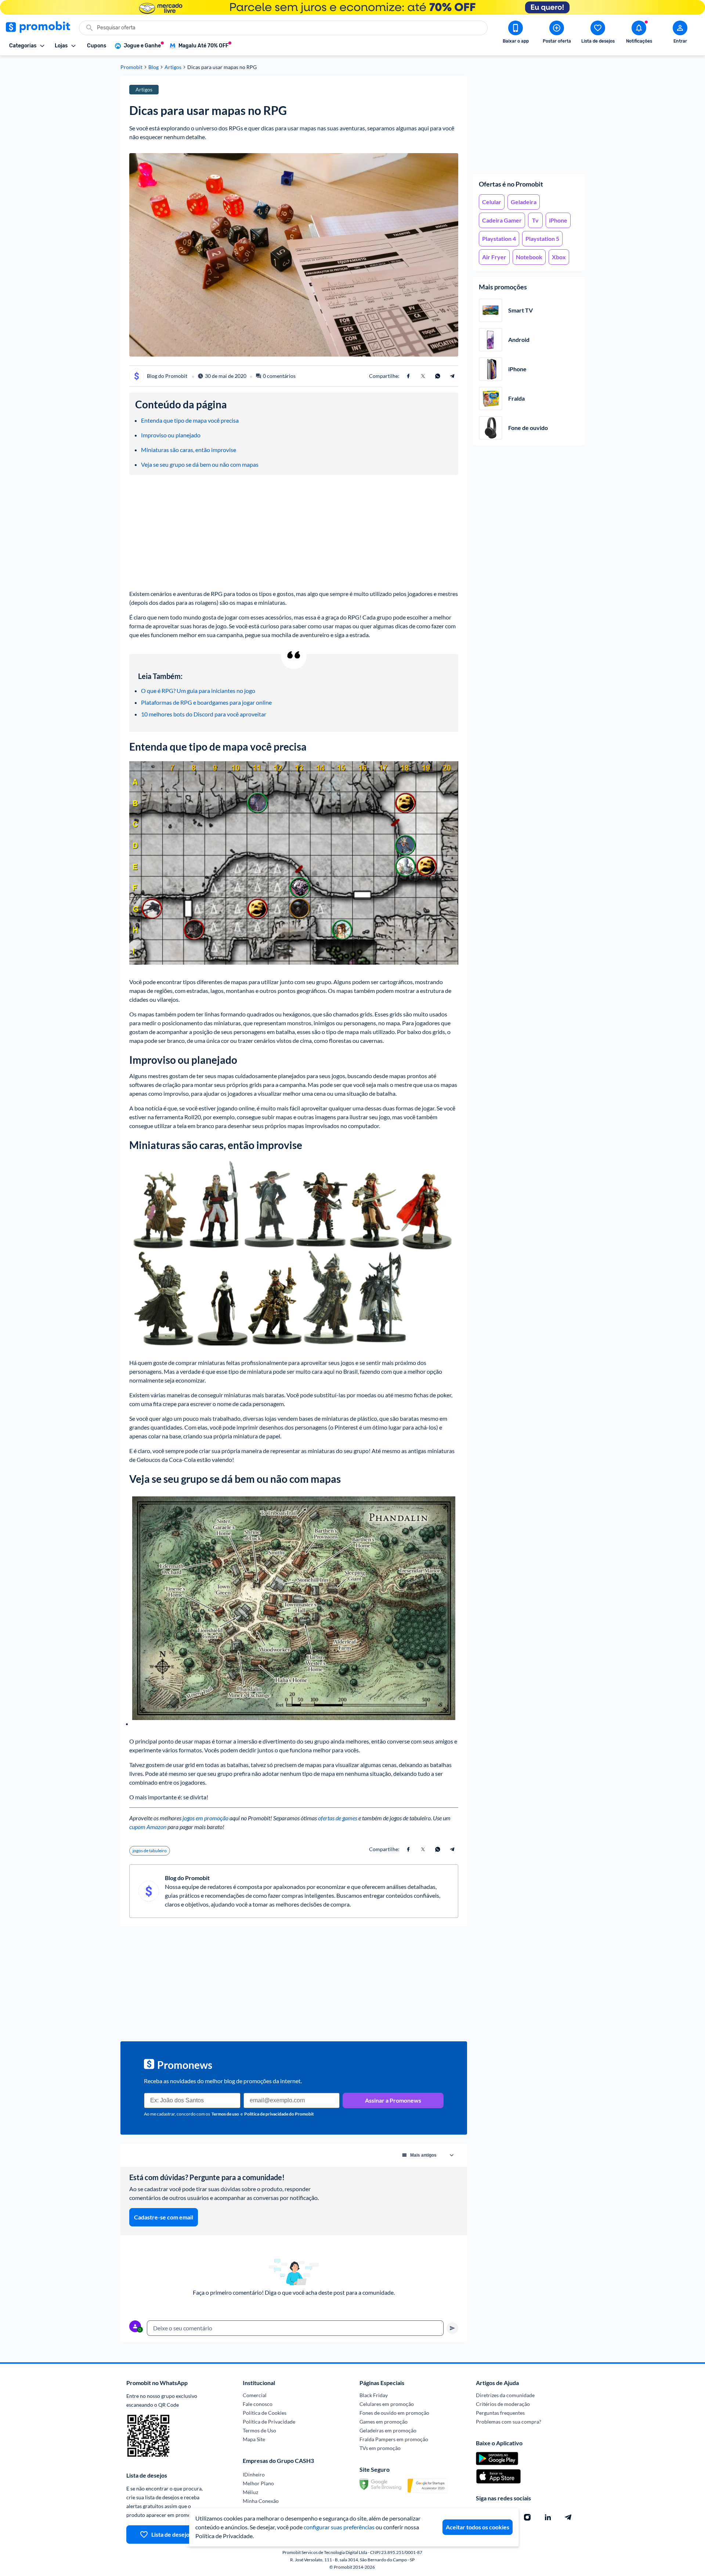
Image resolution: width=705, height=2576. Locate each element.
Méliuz (250, 2492)
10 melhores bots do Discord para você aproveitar (204, 714)
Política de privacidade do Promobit (279, 2114)
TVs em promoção (380, 2448)
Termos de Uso (259, 2430)
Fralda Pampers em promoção (394, 2439)
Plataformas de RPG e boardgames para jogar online (206, 702)
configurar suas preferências (339, 2527)
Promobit (131, 67)
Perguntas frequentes (500, 2413)
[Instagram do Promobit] (527, 2517)
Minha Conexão (261, 2501)
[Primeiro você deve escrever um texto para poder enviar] (452, 2328)
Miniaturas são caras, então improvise (189, 450)
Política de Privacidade (269, 2422)
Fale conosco (258, 2404)
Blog (153, 67)
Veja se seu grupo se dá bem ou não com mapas (200, 464)
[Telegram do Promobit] (568, 2517)
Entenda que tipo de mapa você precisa (190, 420)
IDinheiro (254, 2474)
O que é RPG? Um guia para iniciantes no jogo (198, 691)
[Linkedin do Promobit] (548, 2517)
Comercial (255, 2395)
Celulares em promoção (387, 2404)
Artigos (173, 67)
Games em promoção (384, 2422)
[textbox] (295, 2328)
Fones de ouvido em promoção (394, 2413)
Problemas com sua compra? (509, 2422)
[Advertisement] (529, 122)
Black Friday (374, 2395)
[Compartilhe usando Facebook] (408, 376)
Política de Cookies (265, 2413)
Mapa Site (254, 2439)
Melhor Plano (258, 2483)
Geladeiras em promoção (388, 2430)
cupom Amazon (148, 1827)
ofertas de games (338, 1818)
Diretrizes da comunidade (505, 2395)
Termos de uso (225, 2114)
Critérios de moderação (503, 2404)
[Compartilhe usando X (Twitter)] (423, 376)
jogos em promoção (205, 1818)
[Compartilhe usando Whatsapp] (438, 376)
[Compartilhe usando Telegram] (452, 376)
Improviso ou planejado (171, 435)
